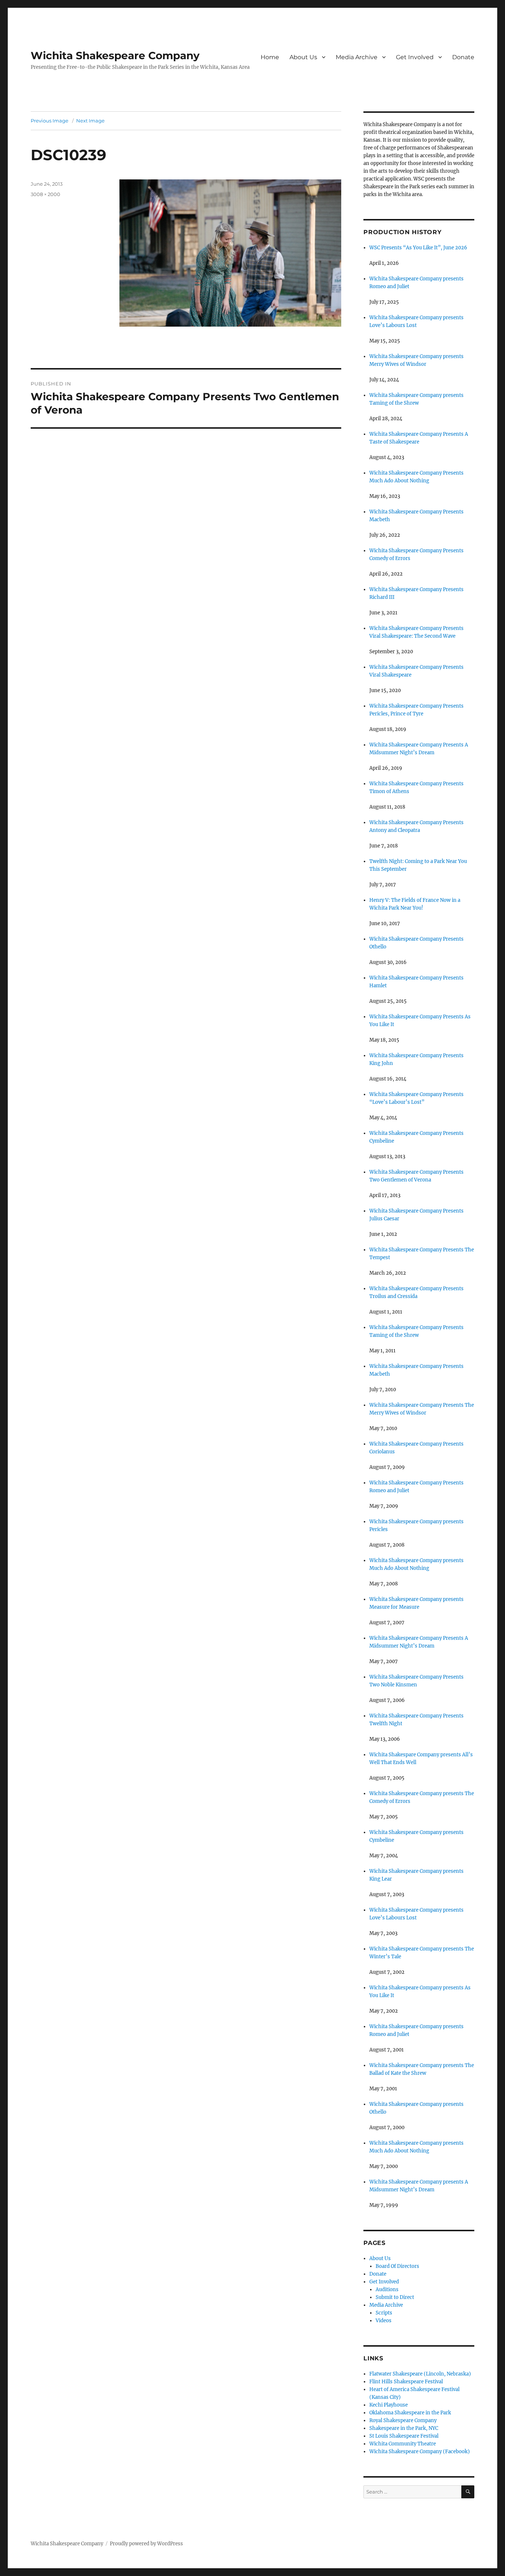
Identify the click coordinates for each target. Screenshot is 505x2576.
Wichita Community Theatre (403, 2444)
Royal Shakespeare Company (403, 2420)
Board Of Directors (397, 2266)
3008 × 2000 (45, 194)
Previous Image (50, 121)
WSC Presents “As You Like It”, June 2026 (418, 248)
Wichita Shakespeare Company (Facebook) (420, 2452)
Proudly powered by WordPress (146, 2544)
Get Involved (415, 57)
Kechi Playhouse (389, 2405)
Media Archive (357, 57)
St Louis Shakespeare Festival (404, 2436)
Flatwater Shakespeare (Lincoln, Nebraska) (420, 2374)
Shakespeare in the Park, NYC (404, 2428)
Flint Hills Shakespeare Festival (406, 2382)
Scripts (384, 2313)
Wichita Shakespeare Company (115, 55)
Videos (384, 2321)
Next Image (90, 121)
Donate (463, 57)
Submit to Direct (395, 2297)
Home (270, 57)
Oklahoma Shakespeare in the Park (410, 2413)
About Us (303, 57)
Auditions (387, 2290)
